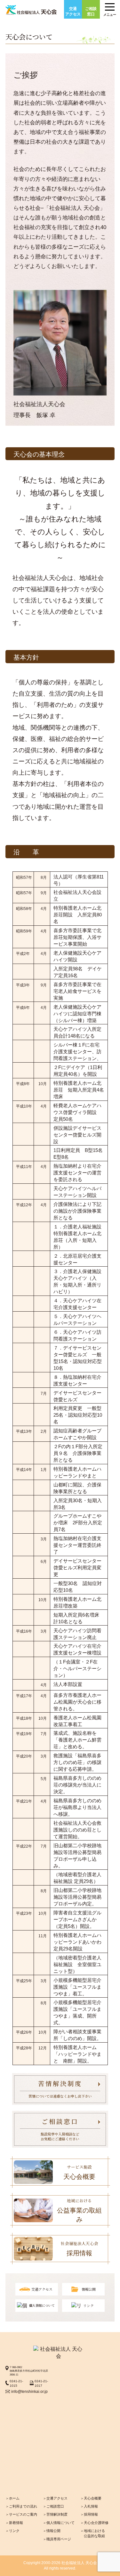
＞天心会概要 (91, 2498)
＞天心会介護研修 (94, 2523)
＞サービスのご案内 (21, 2514)
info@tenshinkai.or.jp (29, 2391)
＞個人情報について (59, 2523)
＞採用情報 (89, 2514)
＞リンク (12, 2531)
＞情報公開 (52, 2531)
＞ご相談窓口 (53, 2506)
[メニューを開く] (110, 5)
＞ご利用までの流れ (21, 2506)
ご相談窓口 (91, 11)
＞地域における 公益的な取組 (93, 2533)
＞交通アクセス (55, 2498)
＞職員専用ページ (57, 2539)
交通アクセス (73, 11)
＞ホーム (12, 2498)
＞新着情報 (14, 2523)
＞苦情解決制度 (55, 2514)
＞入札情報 (89, 2506)
